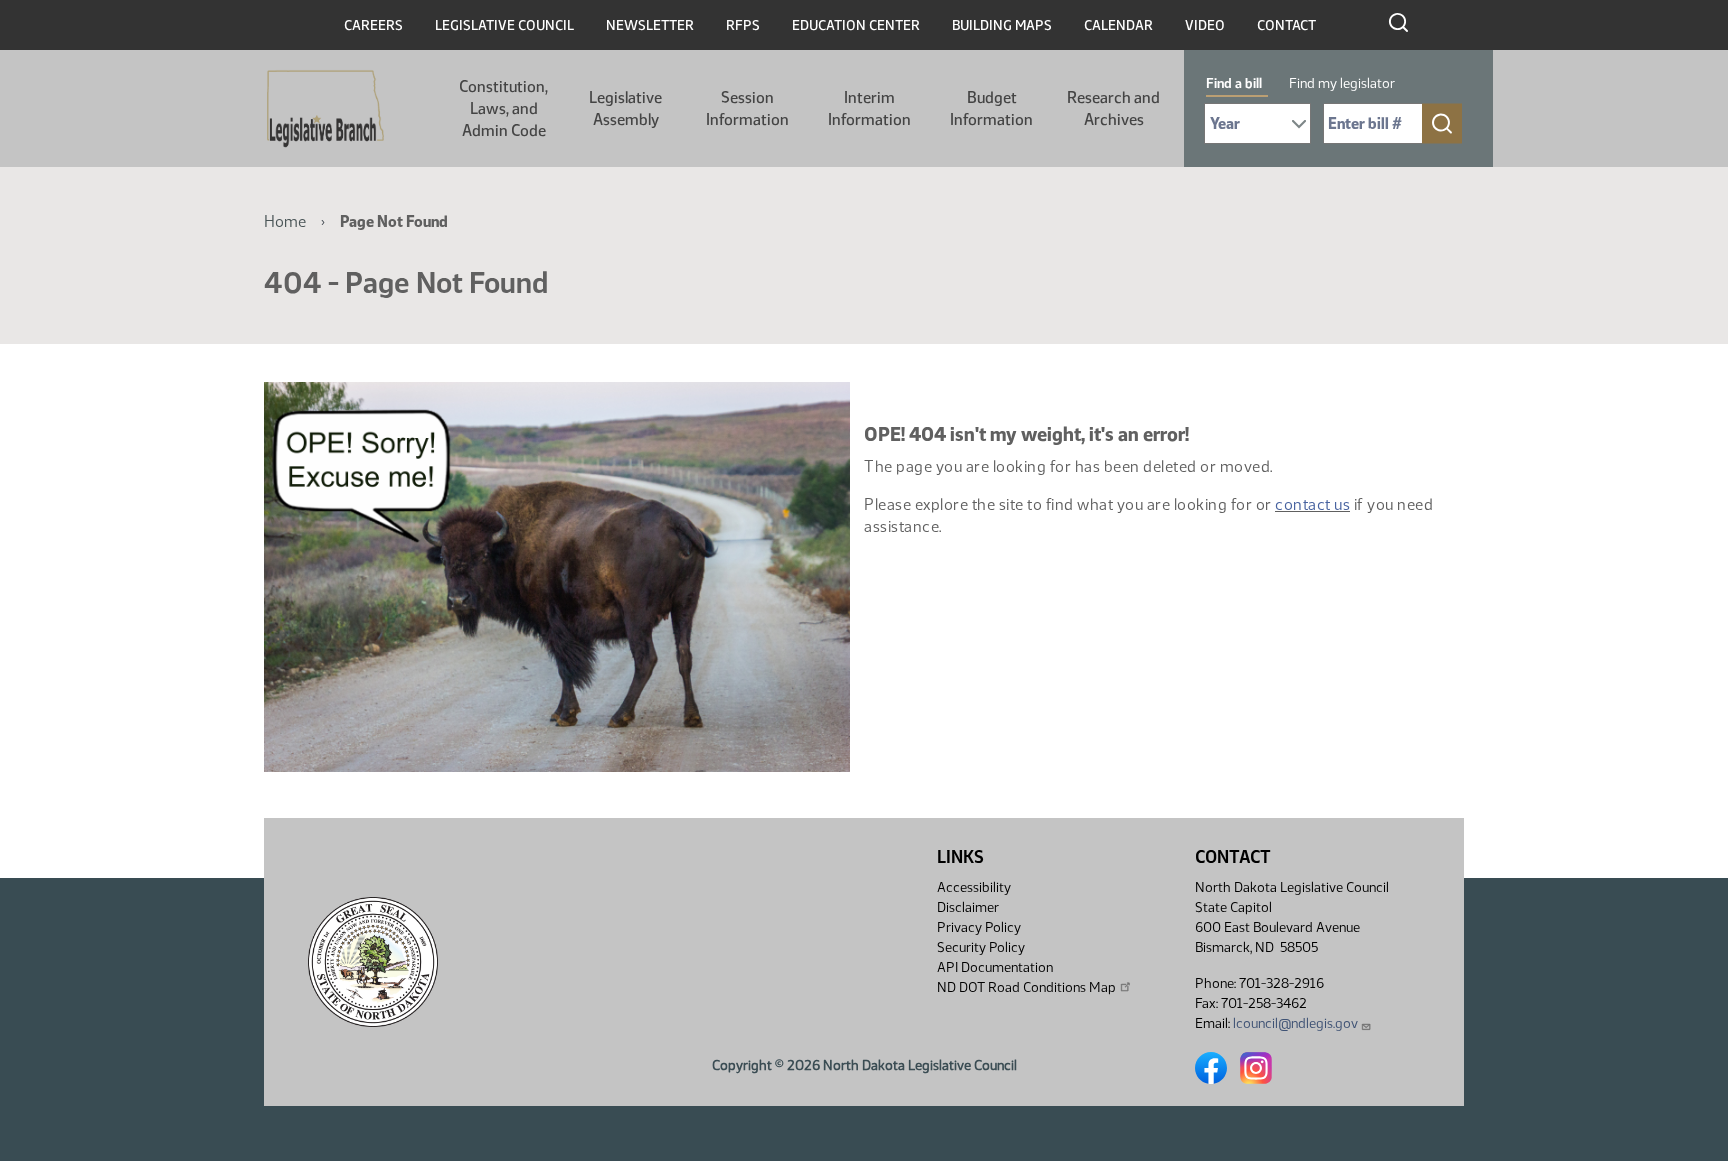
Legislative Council (504, 25)
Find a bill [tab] (1234, 83)
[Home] (325, 109)
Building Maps (1002, 25)
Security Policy (981, 947)
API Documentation (995, 967)
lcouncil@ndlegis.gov (1295, 1023)
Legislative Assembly (625, 108)
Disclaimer (968, 907)
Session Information (747, 108)
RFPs (743, 25)
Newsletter (650, 25)
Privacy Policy (979, 927)
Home (285, 221)
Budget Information (991, 108)
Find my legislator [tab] (1342, 83)
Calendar (1118, 25)
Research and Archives (1113, 108)
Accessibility (974, 887)
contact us (1312, 504)
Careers (373, 25)
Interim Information (869, 108)
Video (1205, 25)
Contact (1286, 25)
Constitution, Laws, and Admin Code (503, 108)
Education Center (856, 25)
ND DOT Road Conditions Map (1026, 987)
